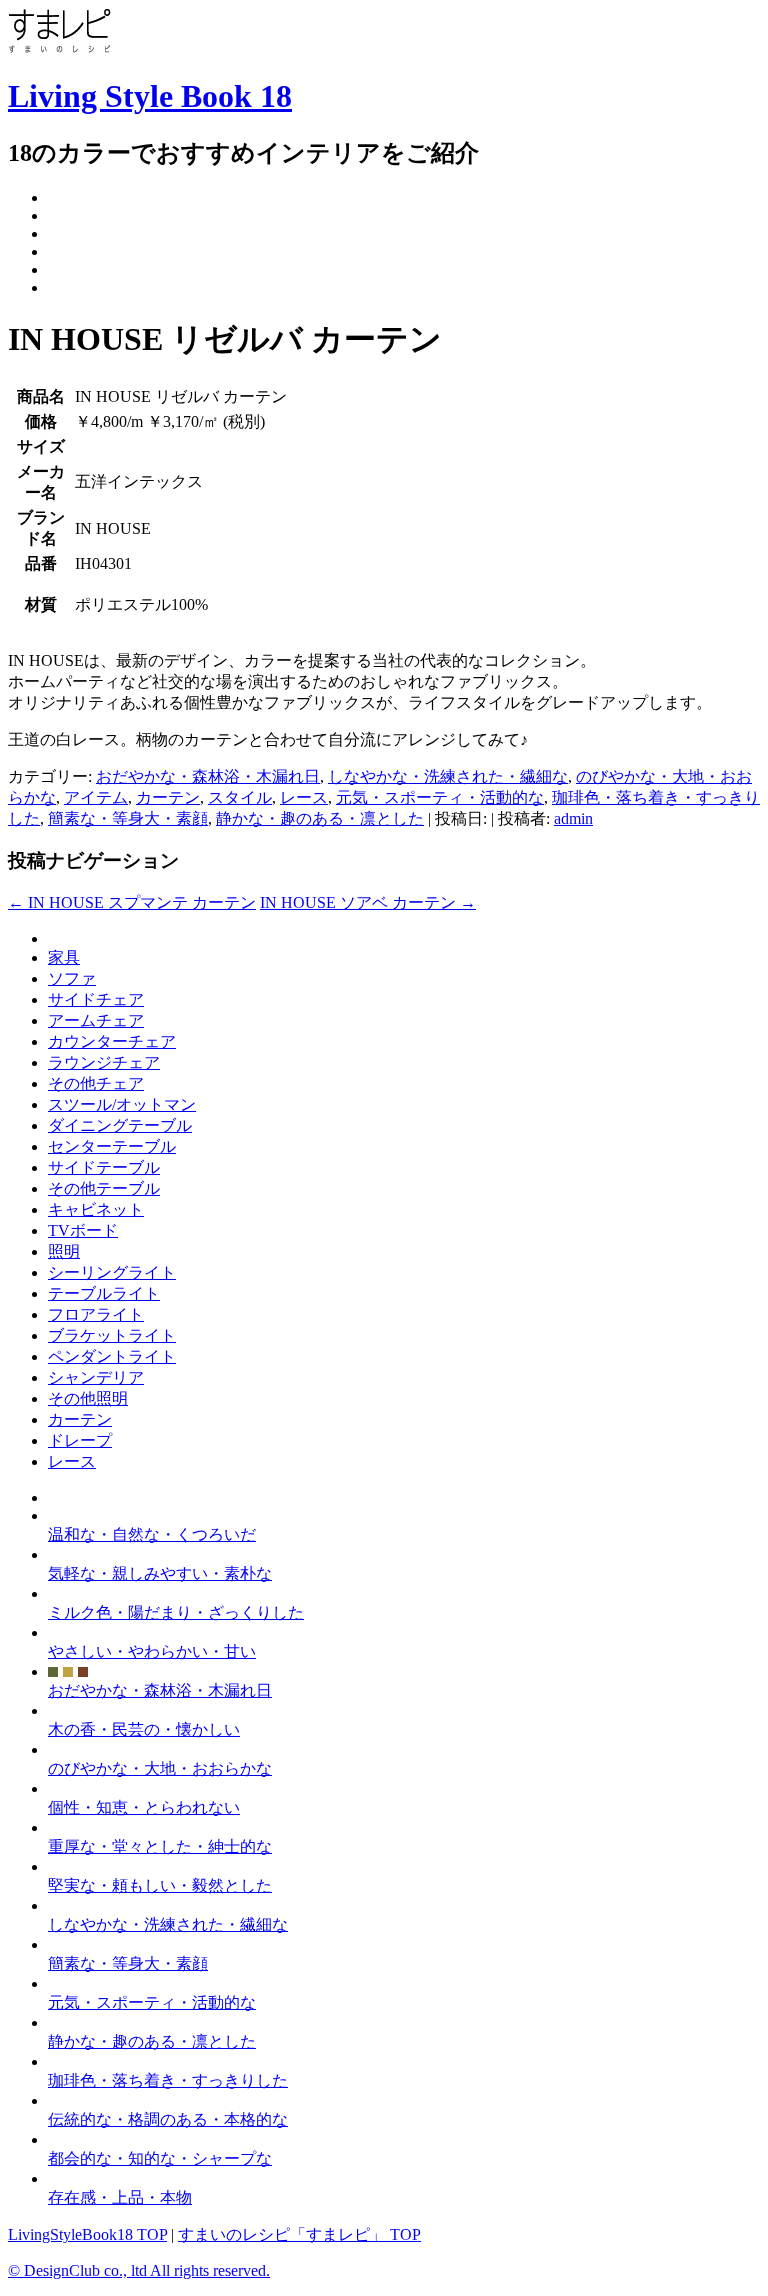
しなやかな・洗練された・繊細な (448, 776)
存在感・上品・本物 (120, 2197)
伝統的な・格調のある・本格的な (168, 2119)
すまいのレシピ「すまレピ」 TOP (299, 2234)
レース (304, 797)
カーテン (168, 797)
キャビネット (96, 1209)
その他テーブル (104, 1188)
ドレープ (80, 1440)
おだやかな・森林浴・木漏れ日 (208, 776)
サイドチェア (96, 999)
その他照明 (88, 1398)
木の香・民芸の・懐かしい (144, 1729)
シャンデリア (96, 1377)
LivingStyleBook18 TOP (87, 2234)
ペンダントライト (112, 1356)
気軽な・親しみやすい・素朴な (160, 1573)
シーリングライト (112, 1272)
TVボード (83, 1230)
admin (573, 818)
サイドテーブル (104, 1167)
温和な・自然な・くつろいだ (152, 1534)
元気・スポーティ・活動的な (440, 797)
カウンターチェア (112, 1041)
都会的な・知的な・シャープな (160, 2158)
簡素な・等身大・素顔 (128, 818)
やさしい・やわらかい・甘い (152, 1651)
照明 (64, 1251)
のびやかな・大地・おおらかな (160, 1768)
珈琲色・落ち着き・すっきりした (168, 2080)
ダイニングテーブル (120, 1125)
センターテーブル (112, 1146)
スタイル (240, 797)
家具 (64, 957)
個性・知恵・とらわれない (144, 1807)
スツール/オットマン (122, 1104)
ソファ (72, 978)
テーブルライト (104, 1293)
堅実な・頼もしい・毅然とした (160, 1885)
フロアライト (96, 1314)
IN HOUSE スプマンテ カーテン (132, 902)
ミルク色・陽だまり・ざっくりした (176, 1612)
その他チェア (96, 1083)
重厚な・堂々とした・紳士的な (160, 1846)
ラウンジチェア (104, 1062)
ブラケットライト (112, 1335)
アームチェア (96, 1020)
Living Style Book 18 (150, 96)
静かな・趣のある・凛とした (320, 818)
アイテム (96, 797)
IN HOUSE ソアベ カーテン (368, 902)
